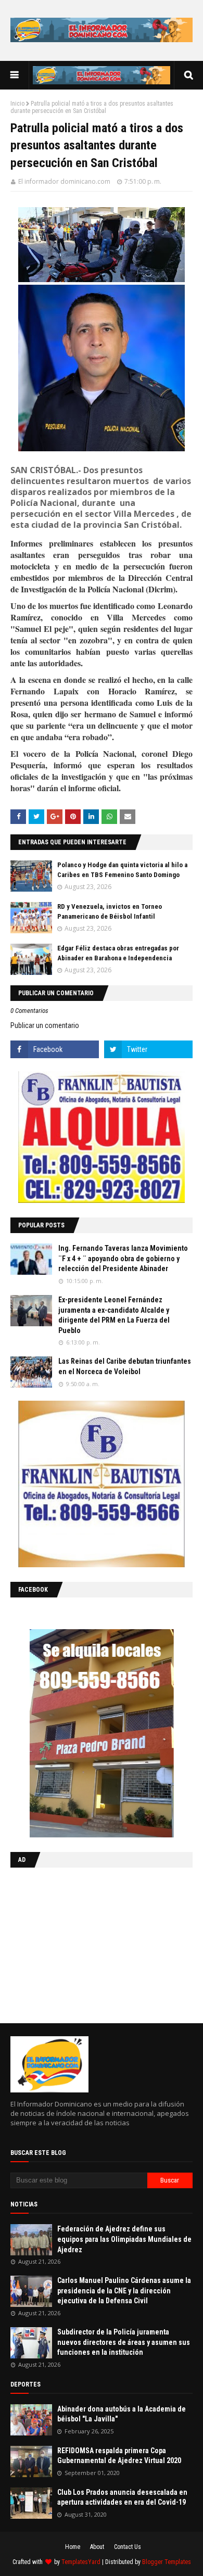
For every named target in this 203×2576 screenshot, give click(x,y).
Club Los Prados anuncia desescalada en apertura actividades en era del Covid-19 (122, 2497)
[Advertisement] (75, 1943)
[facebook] (55, 1049)
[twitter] (148, 1049)
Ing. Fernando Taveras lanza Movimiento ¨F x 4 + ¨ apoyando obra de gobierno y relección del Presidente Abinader (123, 1258)
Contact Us (128, 2547)
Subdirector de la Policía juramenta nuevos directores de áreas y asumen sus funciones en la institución (124, 2342)
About (97, 2547)
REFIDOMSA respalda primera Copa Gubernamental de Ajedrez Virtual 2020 (119, 2456)
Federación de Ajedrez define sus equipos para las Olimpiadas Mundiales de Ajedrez (124, 2239)
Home (73, 2547)
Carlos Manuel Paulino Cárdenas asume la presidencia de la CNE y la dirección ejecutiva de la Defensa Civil (124, 2291)
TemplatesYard (81, 2562)
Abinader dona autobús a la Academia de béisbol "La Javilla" (122, 2414)
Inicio (17, 104)
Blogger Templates (167, 2562)
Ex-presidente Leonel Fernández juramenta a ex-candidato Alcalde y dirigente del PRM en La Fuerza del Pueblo (114, 1315)
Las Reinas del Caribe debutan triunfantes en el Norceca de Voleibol (125, 1366)
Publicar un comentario (45, 1025)
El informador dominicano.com (64, 181)
